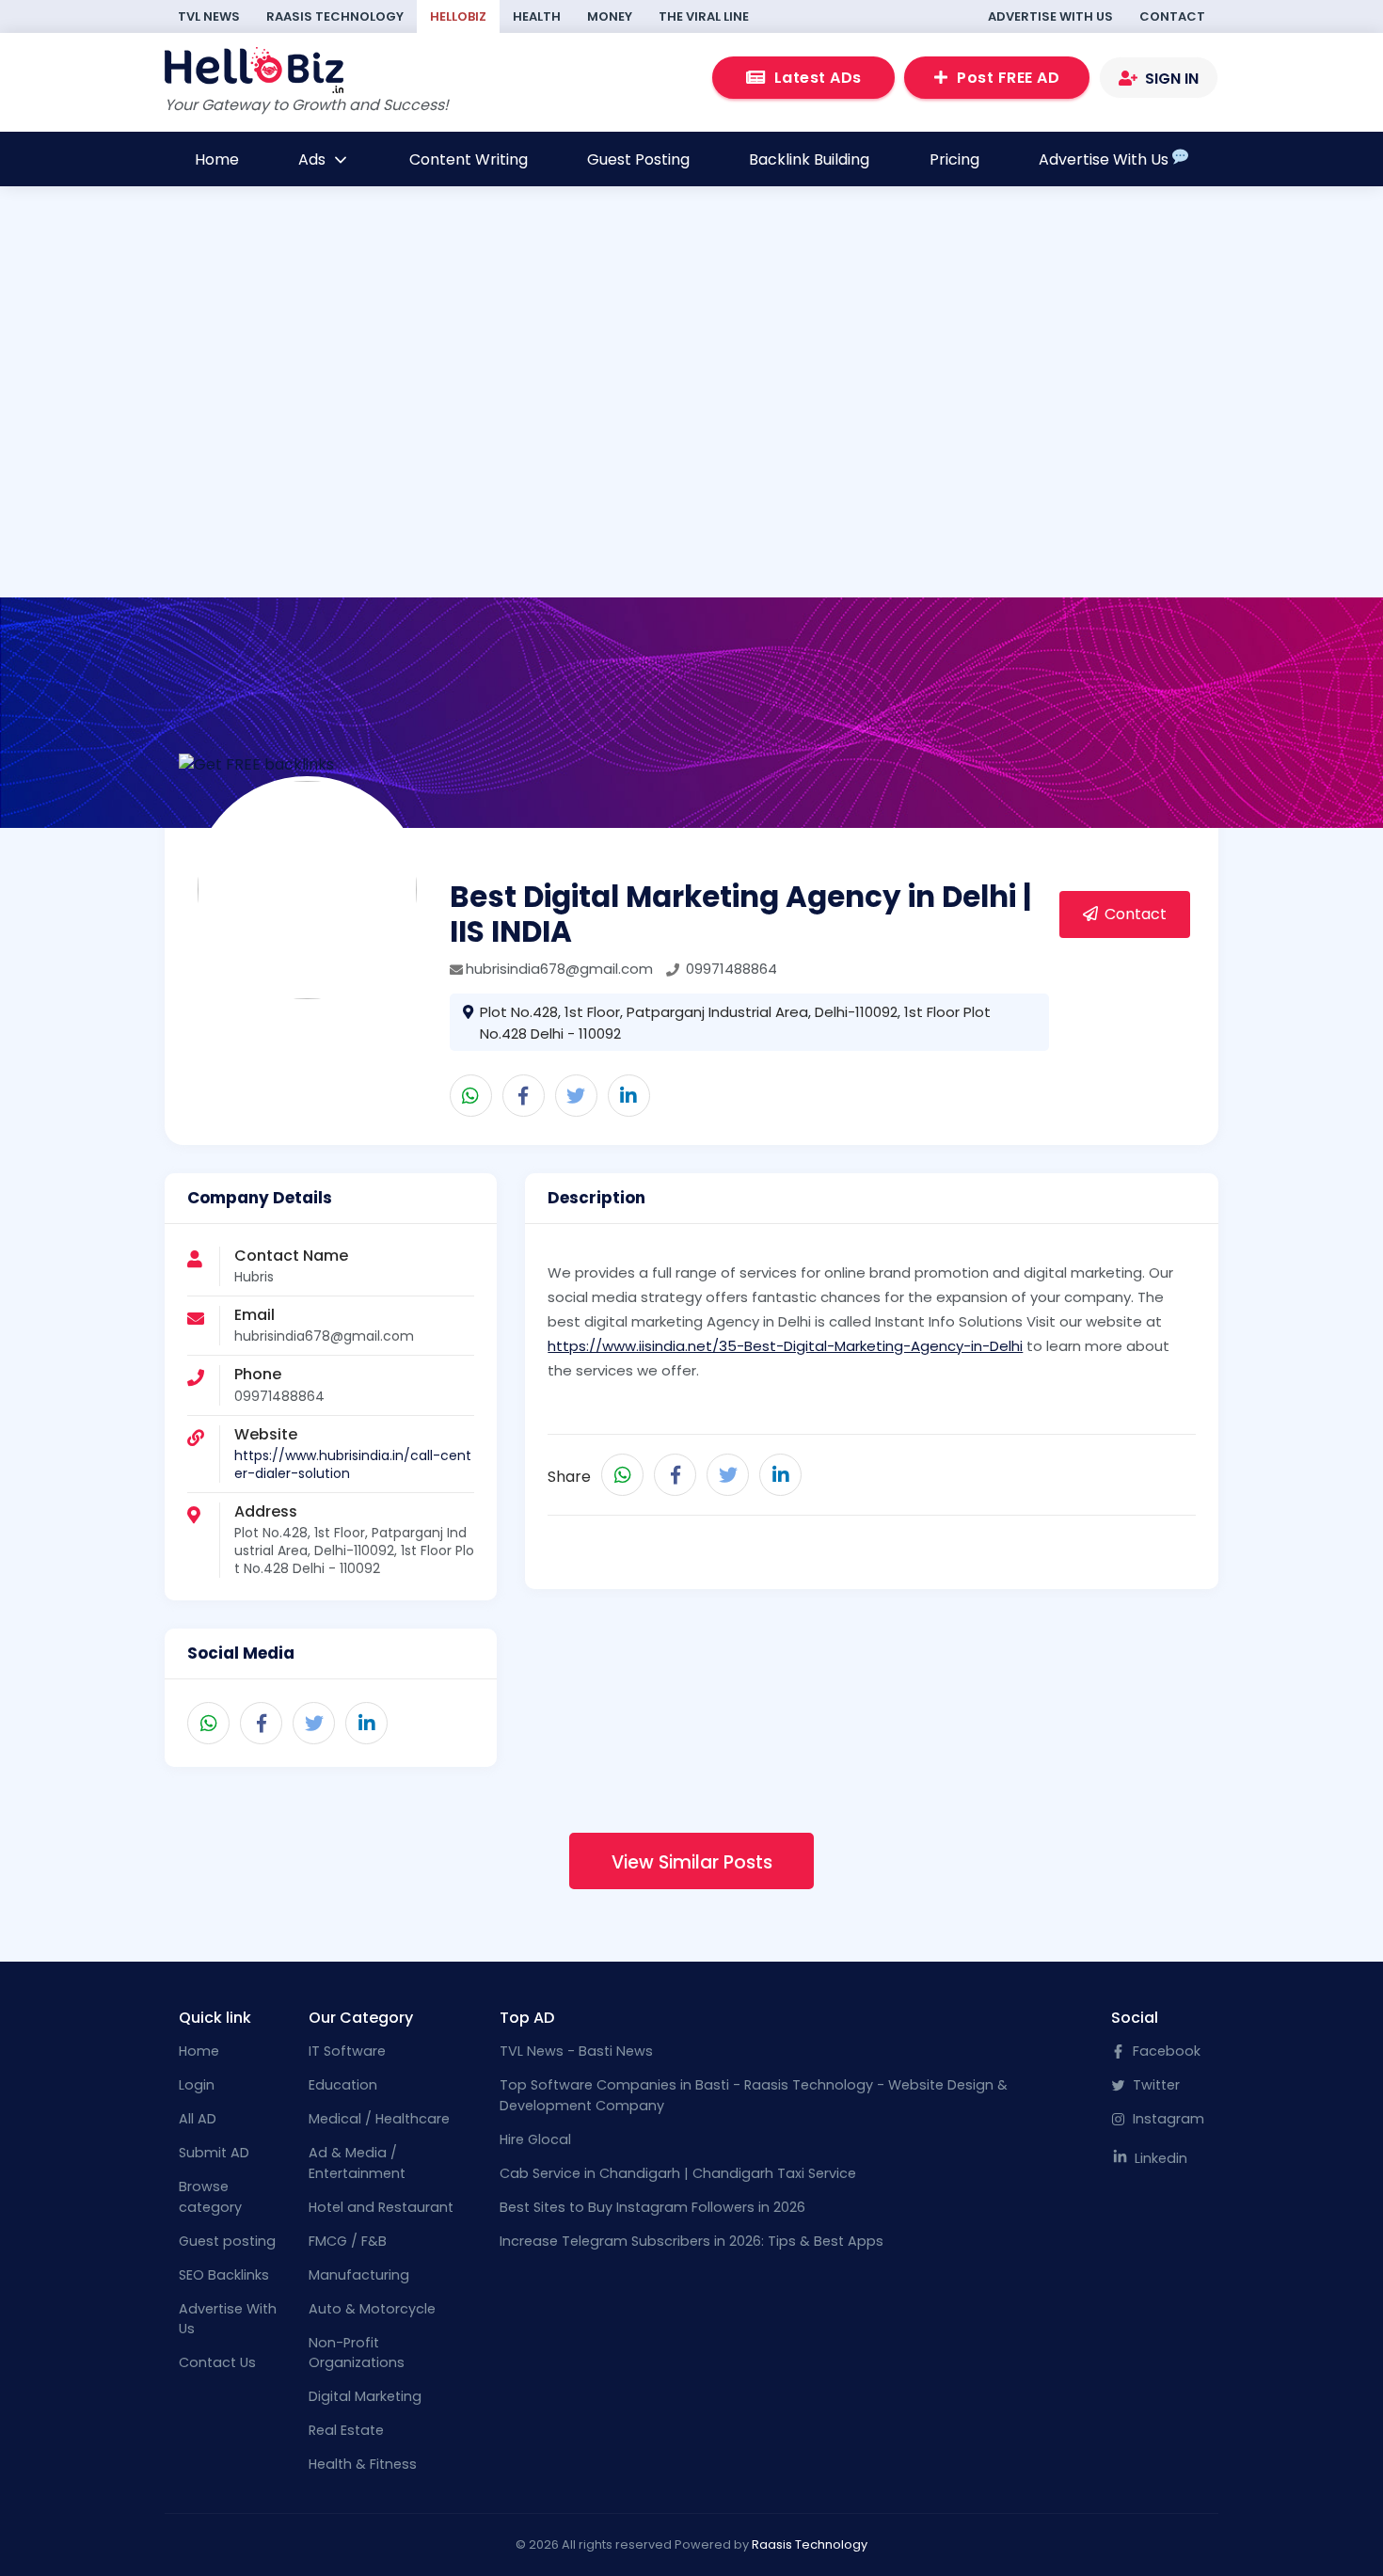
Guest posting (227, 2241)
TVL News (209, 16)
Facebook (1165, 2051)
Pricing (954, 159)
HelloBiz (458, 16)
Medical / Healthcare (379, 2119)
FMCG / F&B (348, 2241)
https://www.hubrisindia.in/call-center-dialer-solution (353, 1464)
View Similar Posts (692, 1862)
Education (343, 2085)
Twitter (1154, 2085)
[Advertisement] (692, 428)
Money (610, 16)
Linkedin (1159, 2158)
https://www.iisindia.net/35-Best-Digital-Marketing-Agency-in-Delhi (785, 1346)
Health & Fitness (363, 2464)
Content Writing (469, 159)
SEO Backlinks (224, 2275)
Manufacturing (359, 2275)
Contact (1172, 16)
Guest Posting (638, 159)
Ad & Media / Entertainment (357, 2163)
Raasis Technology (335, 16)
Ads (314, 159)
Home (217, 159)
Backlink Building (809, 159)
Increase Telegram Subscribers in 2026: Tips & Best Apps (691, 2241)
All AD (198, 2119)
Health (537, 16)
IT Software (347, 2051)
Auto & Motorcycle (372, 2309)
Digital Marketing (365, 2396)
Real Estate (346, 2430)
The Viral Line (704, 16)
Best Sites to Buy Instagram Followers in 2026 (652, 2207)
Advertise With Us (1050, 16)
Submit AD (214, 2153)
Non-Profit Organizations (357, 2353)
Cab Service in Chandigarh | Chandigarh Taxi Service (678, 2173)
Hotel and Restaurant (381, 2207)
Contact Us (217, 2362)
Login (197, 2085)
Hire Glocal (535, 2139)
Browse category (210, 2197)
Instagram (1167, 2119)
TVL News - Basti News (576, 2051)
